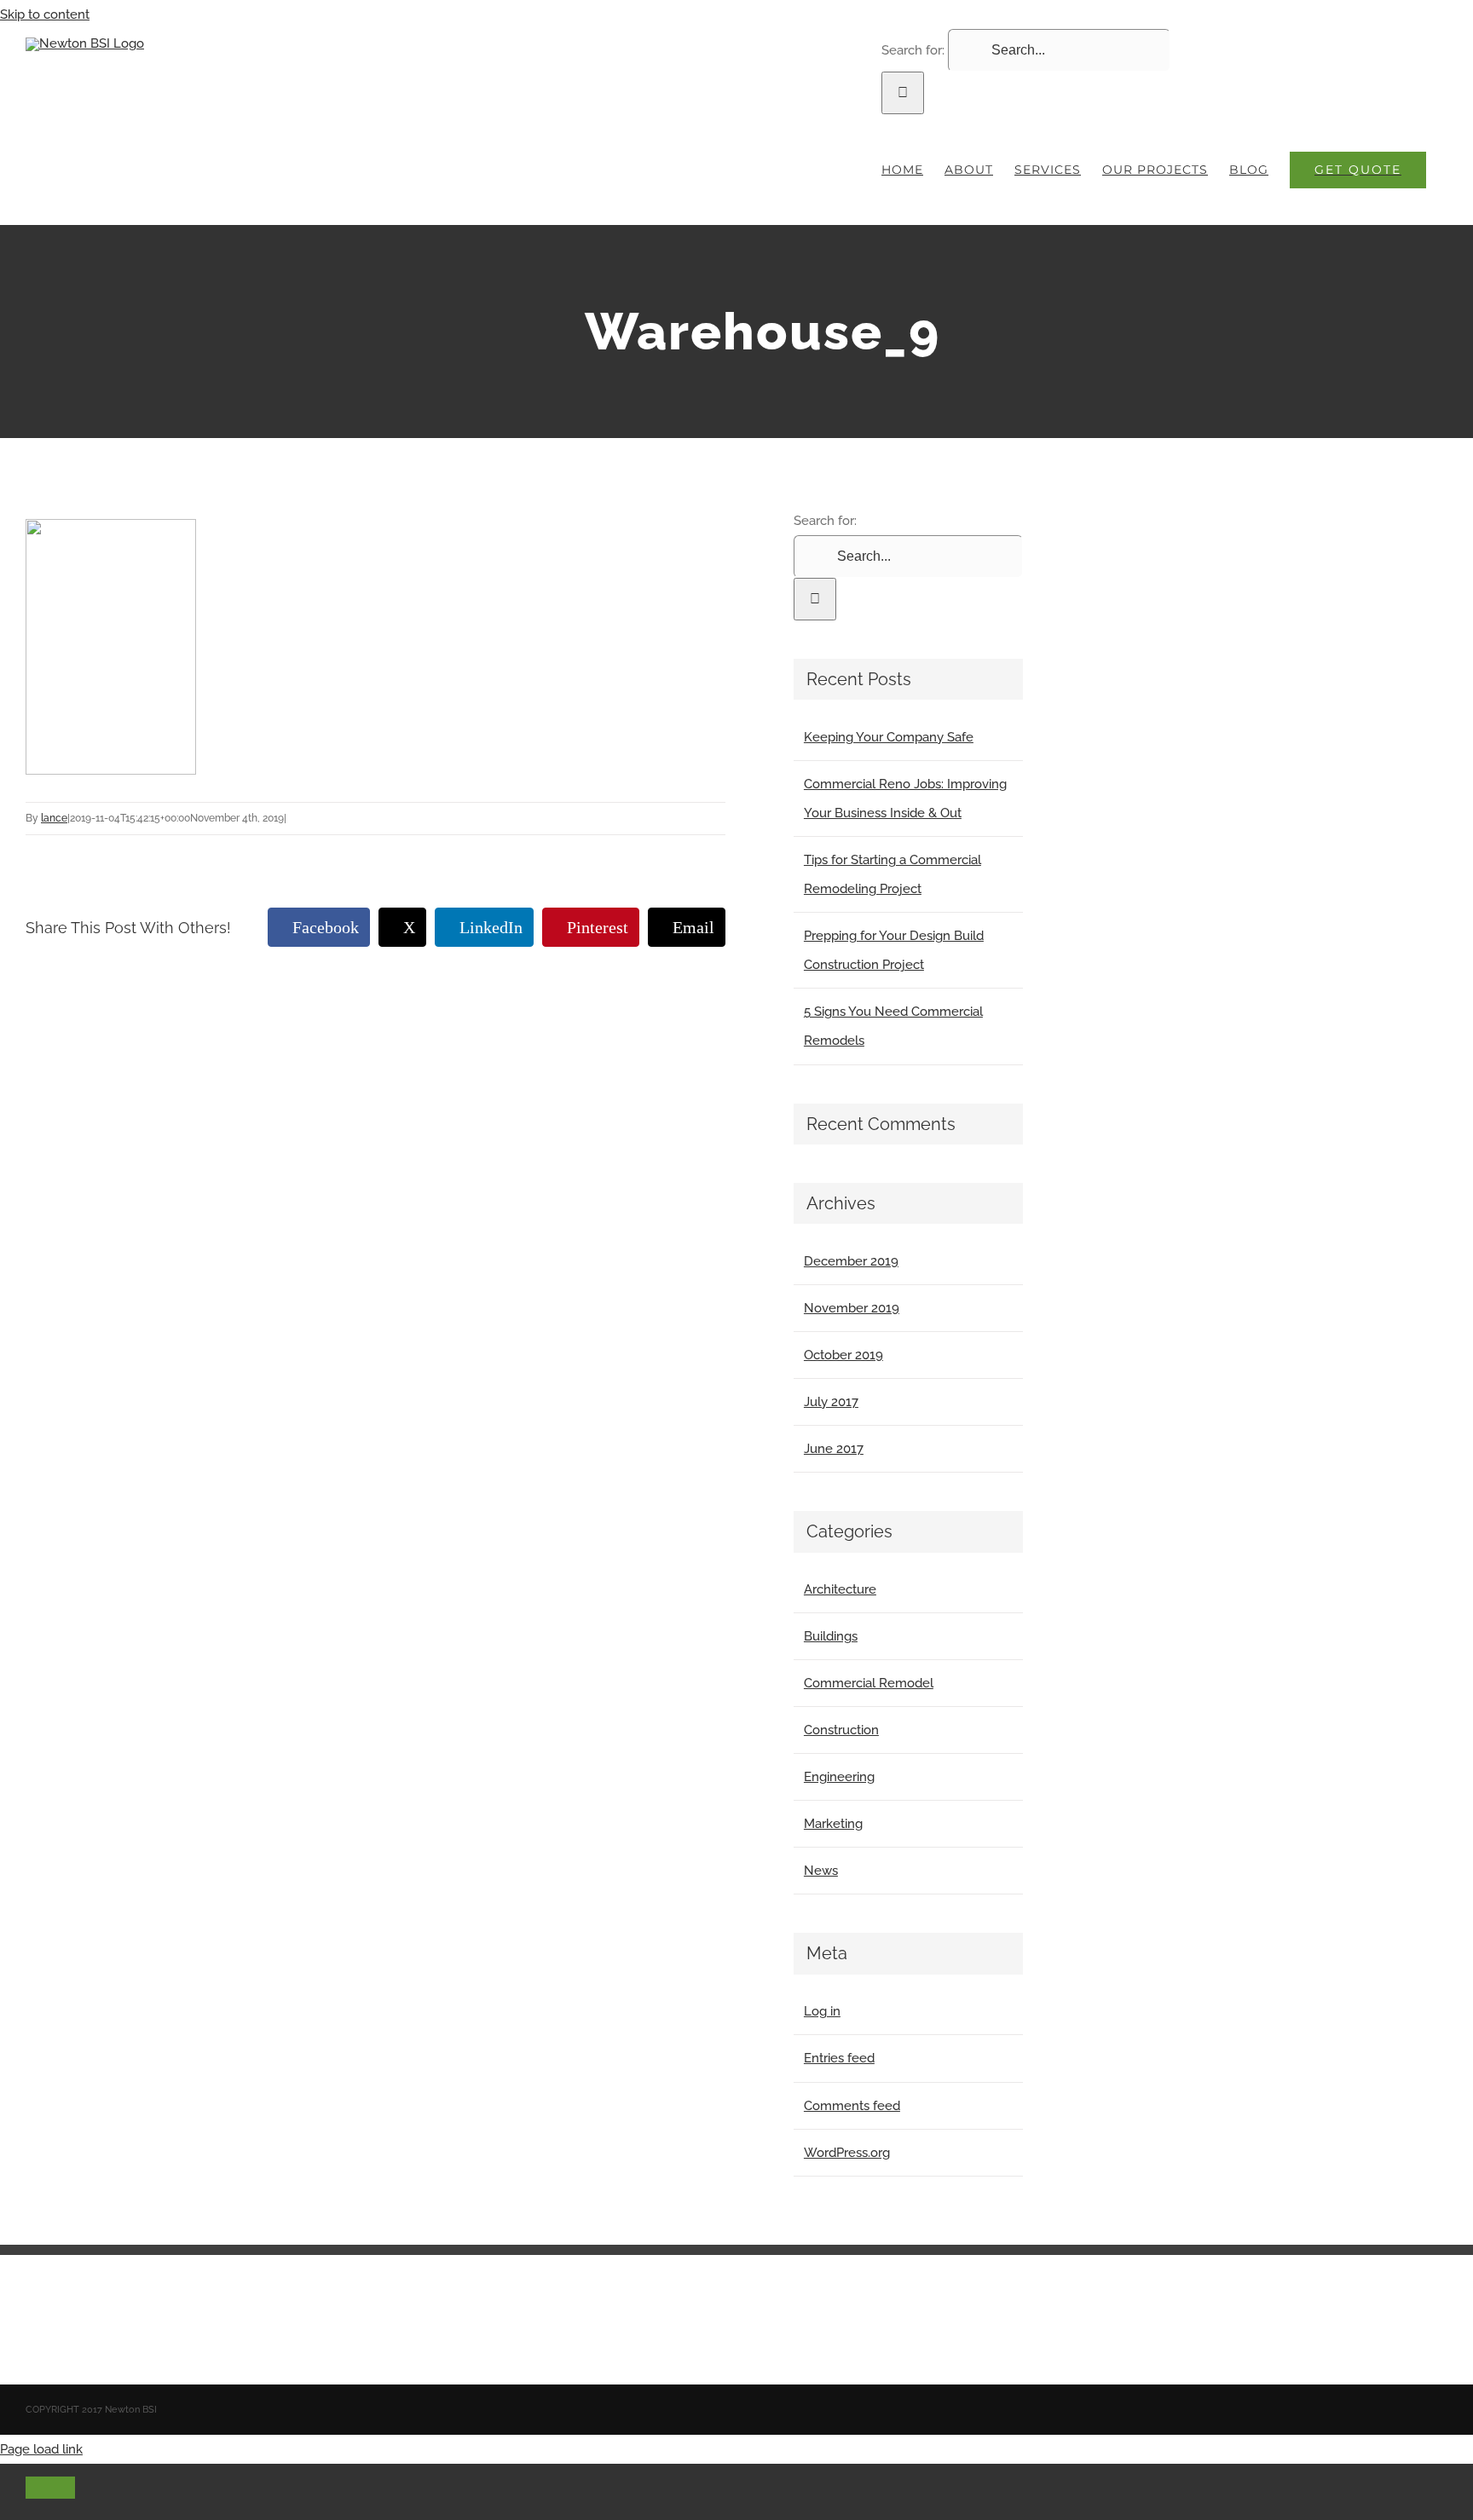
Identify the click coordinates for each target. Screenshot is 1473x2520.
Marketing (833, 1824)
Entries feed (839, 2058)
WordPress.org (847, 2153)
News (821, 1871)
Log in (822, 2011)
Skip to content (45, 14)
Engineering (839, 1777)
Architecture (840, 1589)
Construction (841, 1730)
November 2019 (852, 1308)
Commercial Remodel (869, 1683)
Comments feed (852, 2106)
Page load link (41, 2449)
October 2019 (843, 1355)
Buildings (831, 1636)
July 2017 (831, 1402)
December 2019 (851, 1261)
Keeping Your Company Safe (889, 737)
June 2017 (834, 1449)
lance (54, 818)
